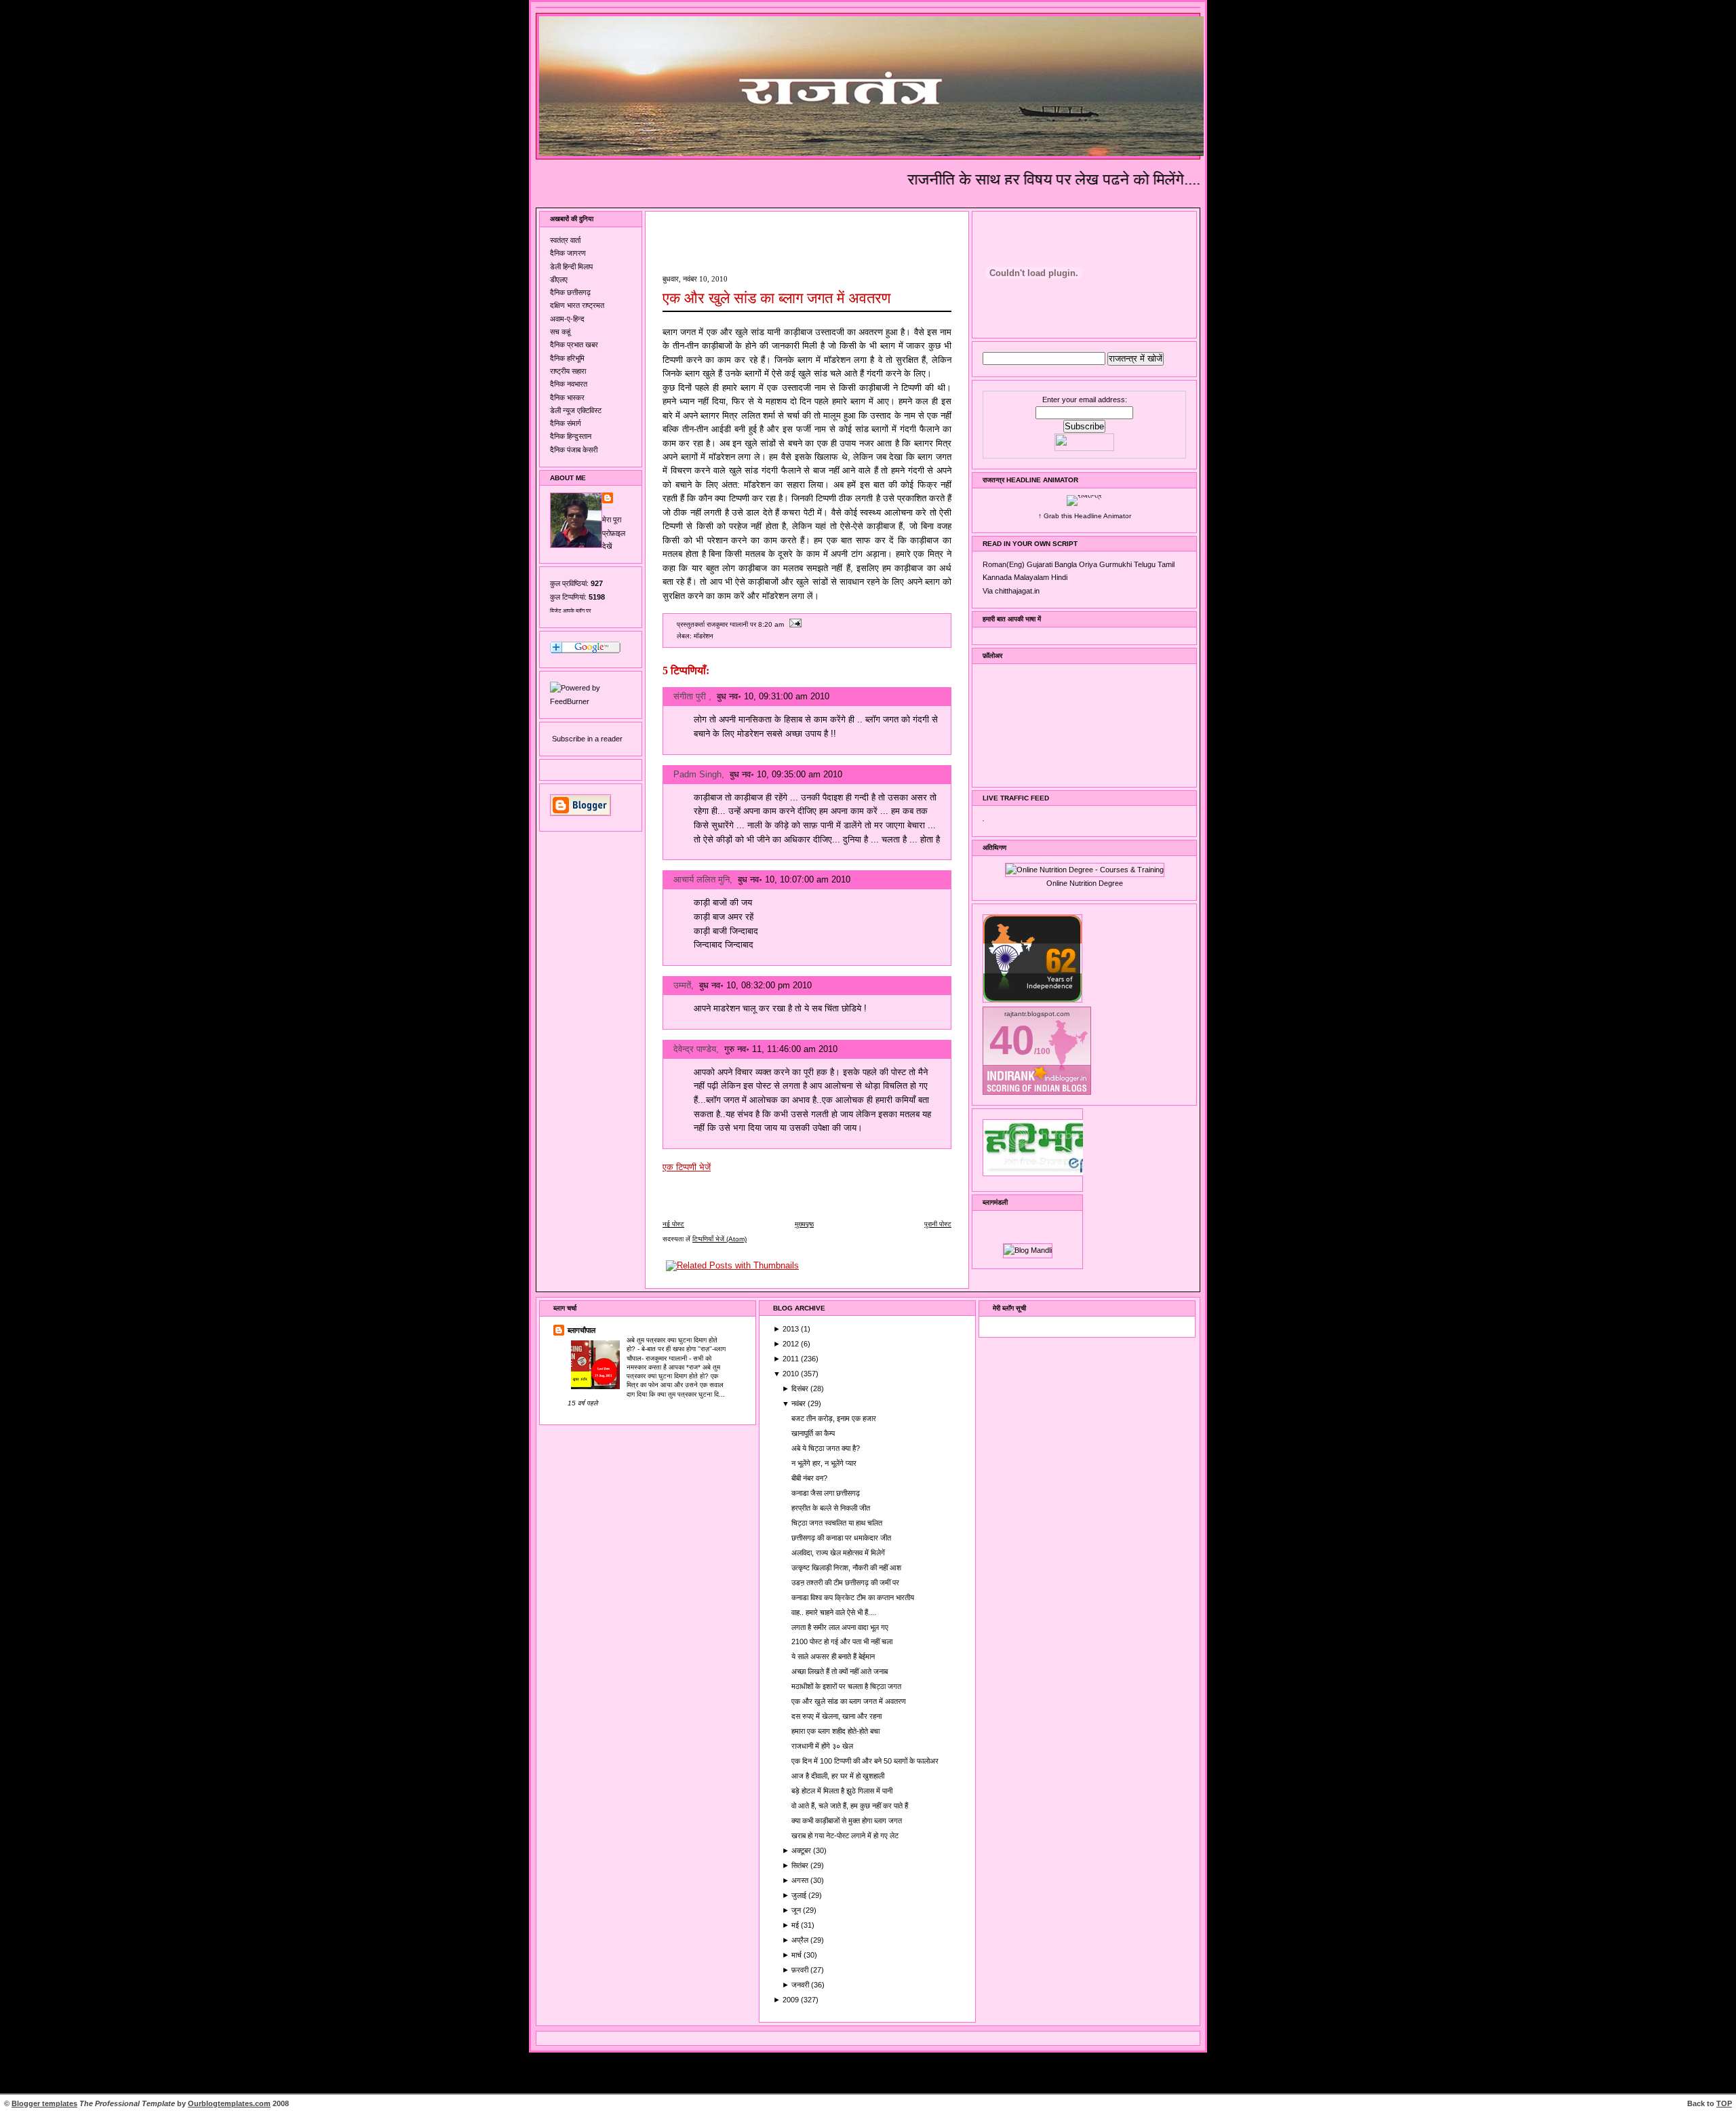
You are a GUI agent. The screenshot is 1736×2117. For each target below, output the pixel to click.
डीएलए (559, 279)
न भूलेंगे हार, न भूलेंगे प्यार (824, 1463)
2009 (792, 2000)
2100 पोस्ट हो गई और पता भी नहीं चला (842, 1642)
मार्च (797, 1955)
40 (1012, 1040)
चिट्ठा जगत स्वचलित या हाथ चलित (837, 1523)
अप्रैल (801, 1940)
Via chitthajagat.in (1011, 591)
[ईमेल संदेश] (794, 624)
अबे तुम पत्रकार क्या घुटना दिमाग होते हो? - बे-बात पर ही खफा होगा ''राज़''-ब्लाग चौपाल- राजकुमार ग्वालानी (676, 1349)
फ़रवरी (801, 1970)
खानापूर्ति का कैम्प (813, 1433)
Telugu (1145, 564)
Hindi (1059, 577)
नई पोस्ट (673, 1224)
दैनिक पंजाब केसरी (574, 450)
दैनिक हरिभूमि (567, 358)
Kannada (997, 577)
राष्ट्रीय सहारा (568, 371)
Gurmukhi (1116, 564)
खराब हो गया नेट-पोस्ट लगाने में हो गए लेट (845, 1836)
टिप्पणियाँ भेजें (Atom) (719, 1239)
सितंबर (801, 1865)
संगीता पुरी (691, 696)
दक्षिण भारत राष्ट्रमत (577, 305)
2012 (792, 1344)
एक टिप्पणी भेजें (687, 1167)
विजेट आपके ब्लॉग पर (570, 611)
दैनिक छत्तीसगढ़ (570, 292)
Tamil (1166, 564)
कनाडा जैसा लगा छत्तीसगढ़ (826, 1493)
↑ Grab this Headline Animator (1085, 516)
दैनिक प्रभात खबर (574, 345)
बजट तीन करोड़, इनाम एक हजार (834, 1418)
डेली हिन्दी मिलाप (571, 267)
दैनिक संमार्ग (566, 423)
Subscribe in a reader (587, 739)
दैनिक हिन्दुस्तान (571, 436)
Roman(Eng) (1004, 564)
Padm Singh (697, 774)
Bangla (1066, 564)
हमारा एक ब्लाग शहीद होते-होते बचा (835, 1731)
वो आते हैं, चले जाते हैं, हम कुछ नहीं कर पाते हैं (850, 1806)
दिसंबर (801, 1388)
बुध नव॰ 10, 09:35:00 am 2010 (786, 774)
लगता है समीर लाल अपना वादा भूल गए (840, 1627)
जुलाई (800, 1895)
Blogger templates (44, 2103)
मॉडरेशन (704, 636)
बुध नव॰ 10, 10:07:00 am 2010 (794, 879)
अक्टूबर (802, 1850)
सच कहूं (560, 332)
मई (796, 1925)
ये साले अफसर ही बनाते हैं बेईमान (833, 1656)
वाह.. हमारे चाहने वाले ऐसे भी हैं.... (834, 1612)
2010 (792, 1374)
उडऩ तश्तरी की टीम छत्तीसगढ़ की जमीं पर (845, 1582)
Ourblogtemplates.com (229, 2103)
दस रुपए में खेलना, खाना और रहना (836, 1716)
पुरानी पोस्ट (938, 1224)
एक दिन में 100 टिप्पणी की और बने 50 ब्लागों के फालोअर (865, 1761)
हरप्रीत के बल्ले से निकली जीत (831, 1508)
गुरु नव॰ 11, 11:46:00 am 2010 (781, 1049)
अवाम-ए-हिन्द (567, 319)
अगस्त (801, 1880)
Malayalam (1031, 577)
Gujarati (1040, 564)
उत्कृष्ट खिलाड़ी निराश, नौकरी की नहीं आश (846, 1568)
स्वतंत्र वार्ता (565, 240)
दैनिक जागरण (568, 253)
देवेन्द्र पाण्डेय (695, 1049)
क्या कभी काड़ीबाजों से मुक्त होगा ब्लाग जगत (847, 1821)
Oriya (1088, 564)
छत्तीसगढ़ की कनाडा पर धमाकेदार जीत (841, 1538)
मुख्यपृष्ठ (804, 1224)
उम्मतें (682, 985)
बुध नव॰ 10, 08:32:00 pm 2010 (755, 985)
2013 (792, 1329)
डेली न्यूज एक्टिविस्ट (576, 410)
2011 (792, 1359)
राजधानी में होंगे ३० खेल (822, 1746)
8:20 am (771, 624)
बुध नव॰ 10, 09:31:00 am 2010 (773, 696)
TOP (1724, 2103)
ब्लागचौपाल (581, 1330)
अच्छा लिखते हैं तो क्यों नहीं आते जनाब (840, 1671)
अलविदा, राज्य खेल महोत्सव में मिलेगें (838, 1553)
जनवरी (801, 1985)
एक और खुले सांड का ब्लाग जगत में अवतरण (776, 298)
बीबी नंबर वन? (809, 1478)
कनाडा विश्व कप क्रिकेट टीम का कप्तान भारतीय (853, 1597)
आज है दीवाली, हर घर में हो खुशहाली (838, 1776)
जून (797, 1910)
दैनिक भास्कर (567, 397)
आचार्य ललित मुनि (702, 879)
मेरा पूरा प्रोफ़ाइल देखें (614, 533)
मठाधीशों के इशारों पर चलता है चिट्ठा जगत (846, 1686)
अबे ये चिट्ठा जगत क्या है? (826, 1448)
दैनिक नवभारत (569, 384)
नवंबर (800, 1403)
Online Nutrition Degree (1085, 883)
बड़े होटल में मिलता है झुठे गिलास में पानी (842, 1791)
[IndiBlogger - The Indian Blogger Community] (1032, 1000)
